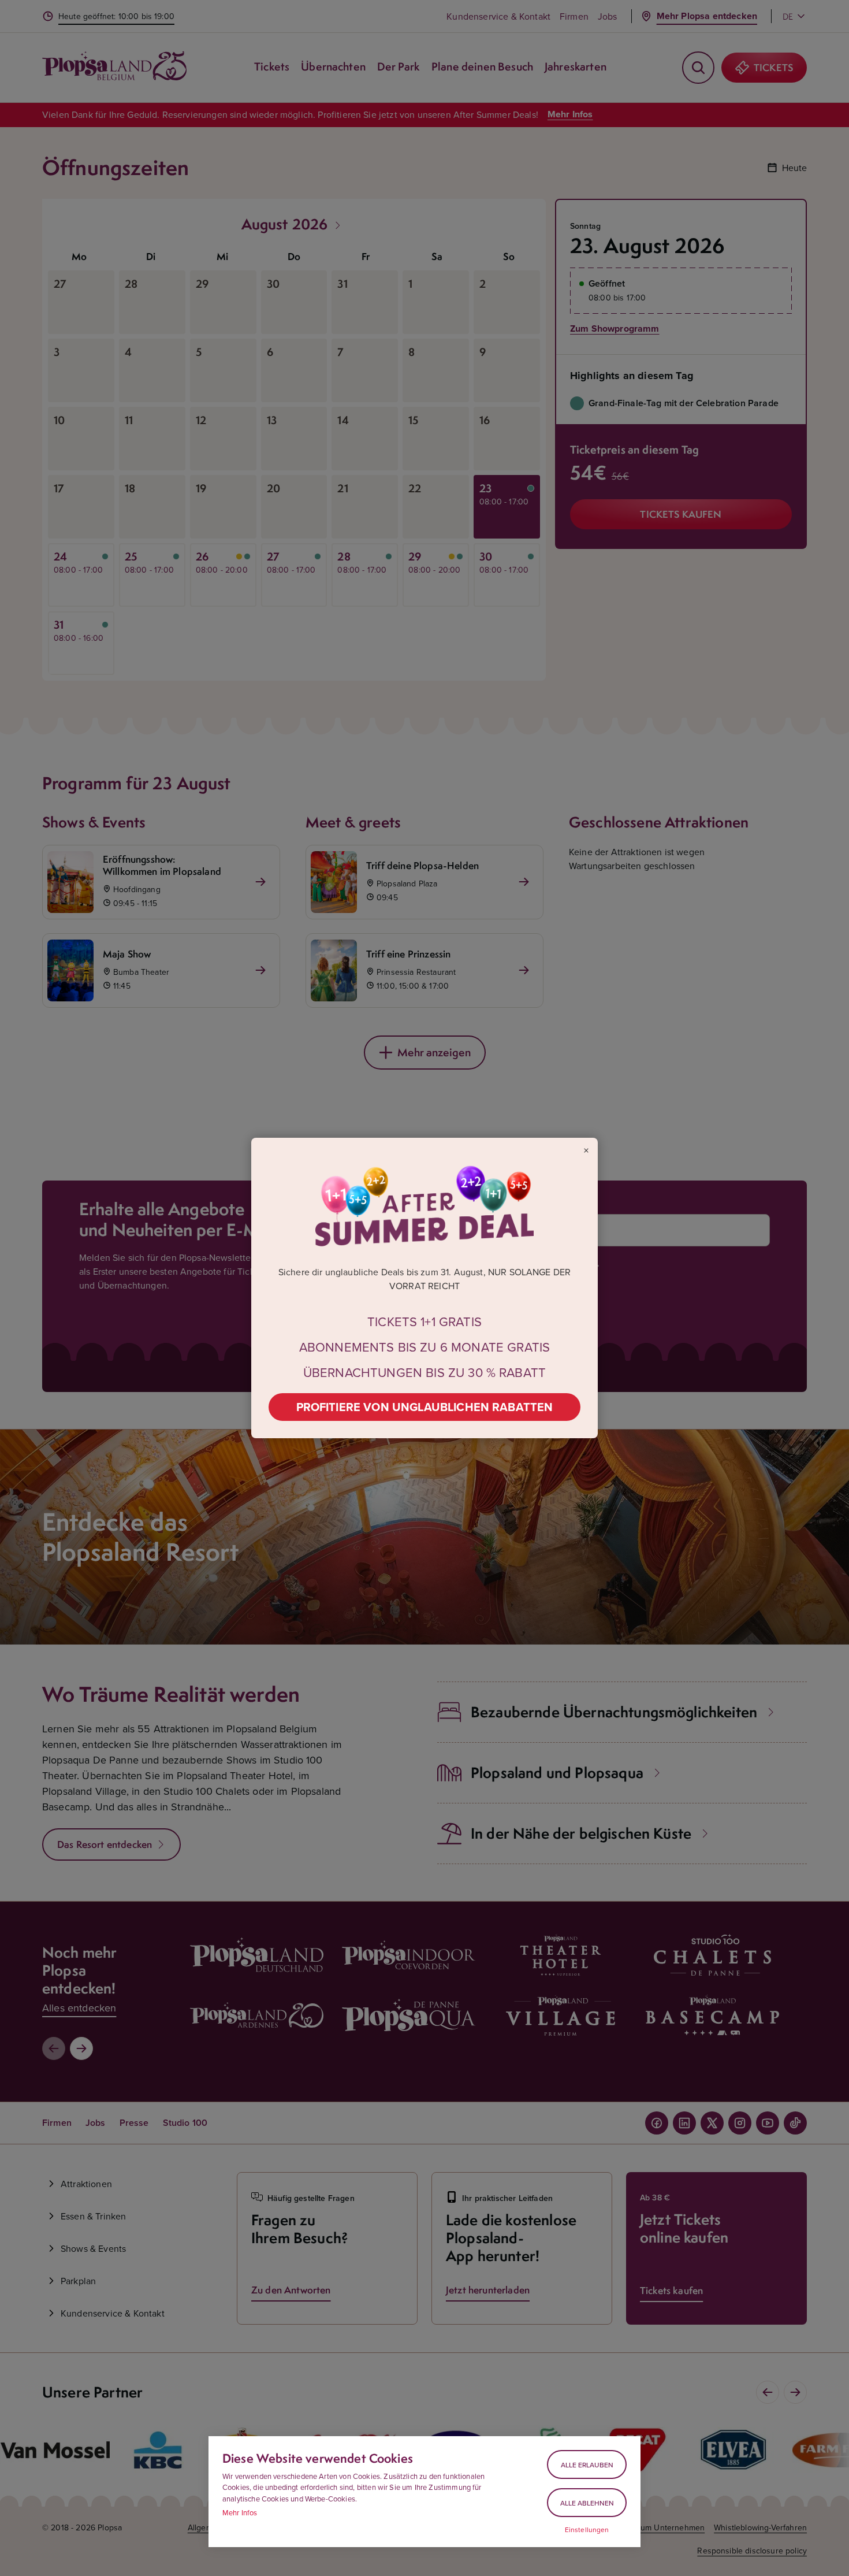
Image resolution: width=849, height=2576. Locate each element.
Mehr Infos (240, 2512)
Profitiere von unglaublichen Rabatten (425, 1407)
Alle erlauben (587, 2465)
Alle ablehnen (587, 2503)
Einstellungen (587, 2530)
